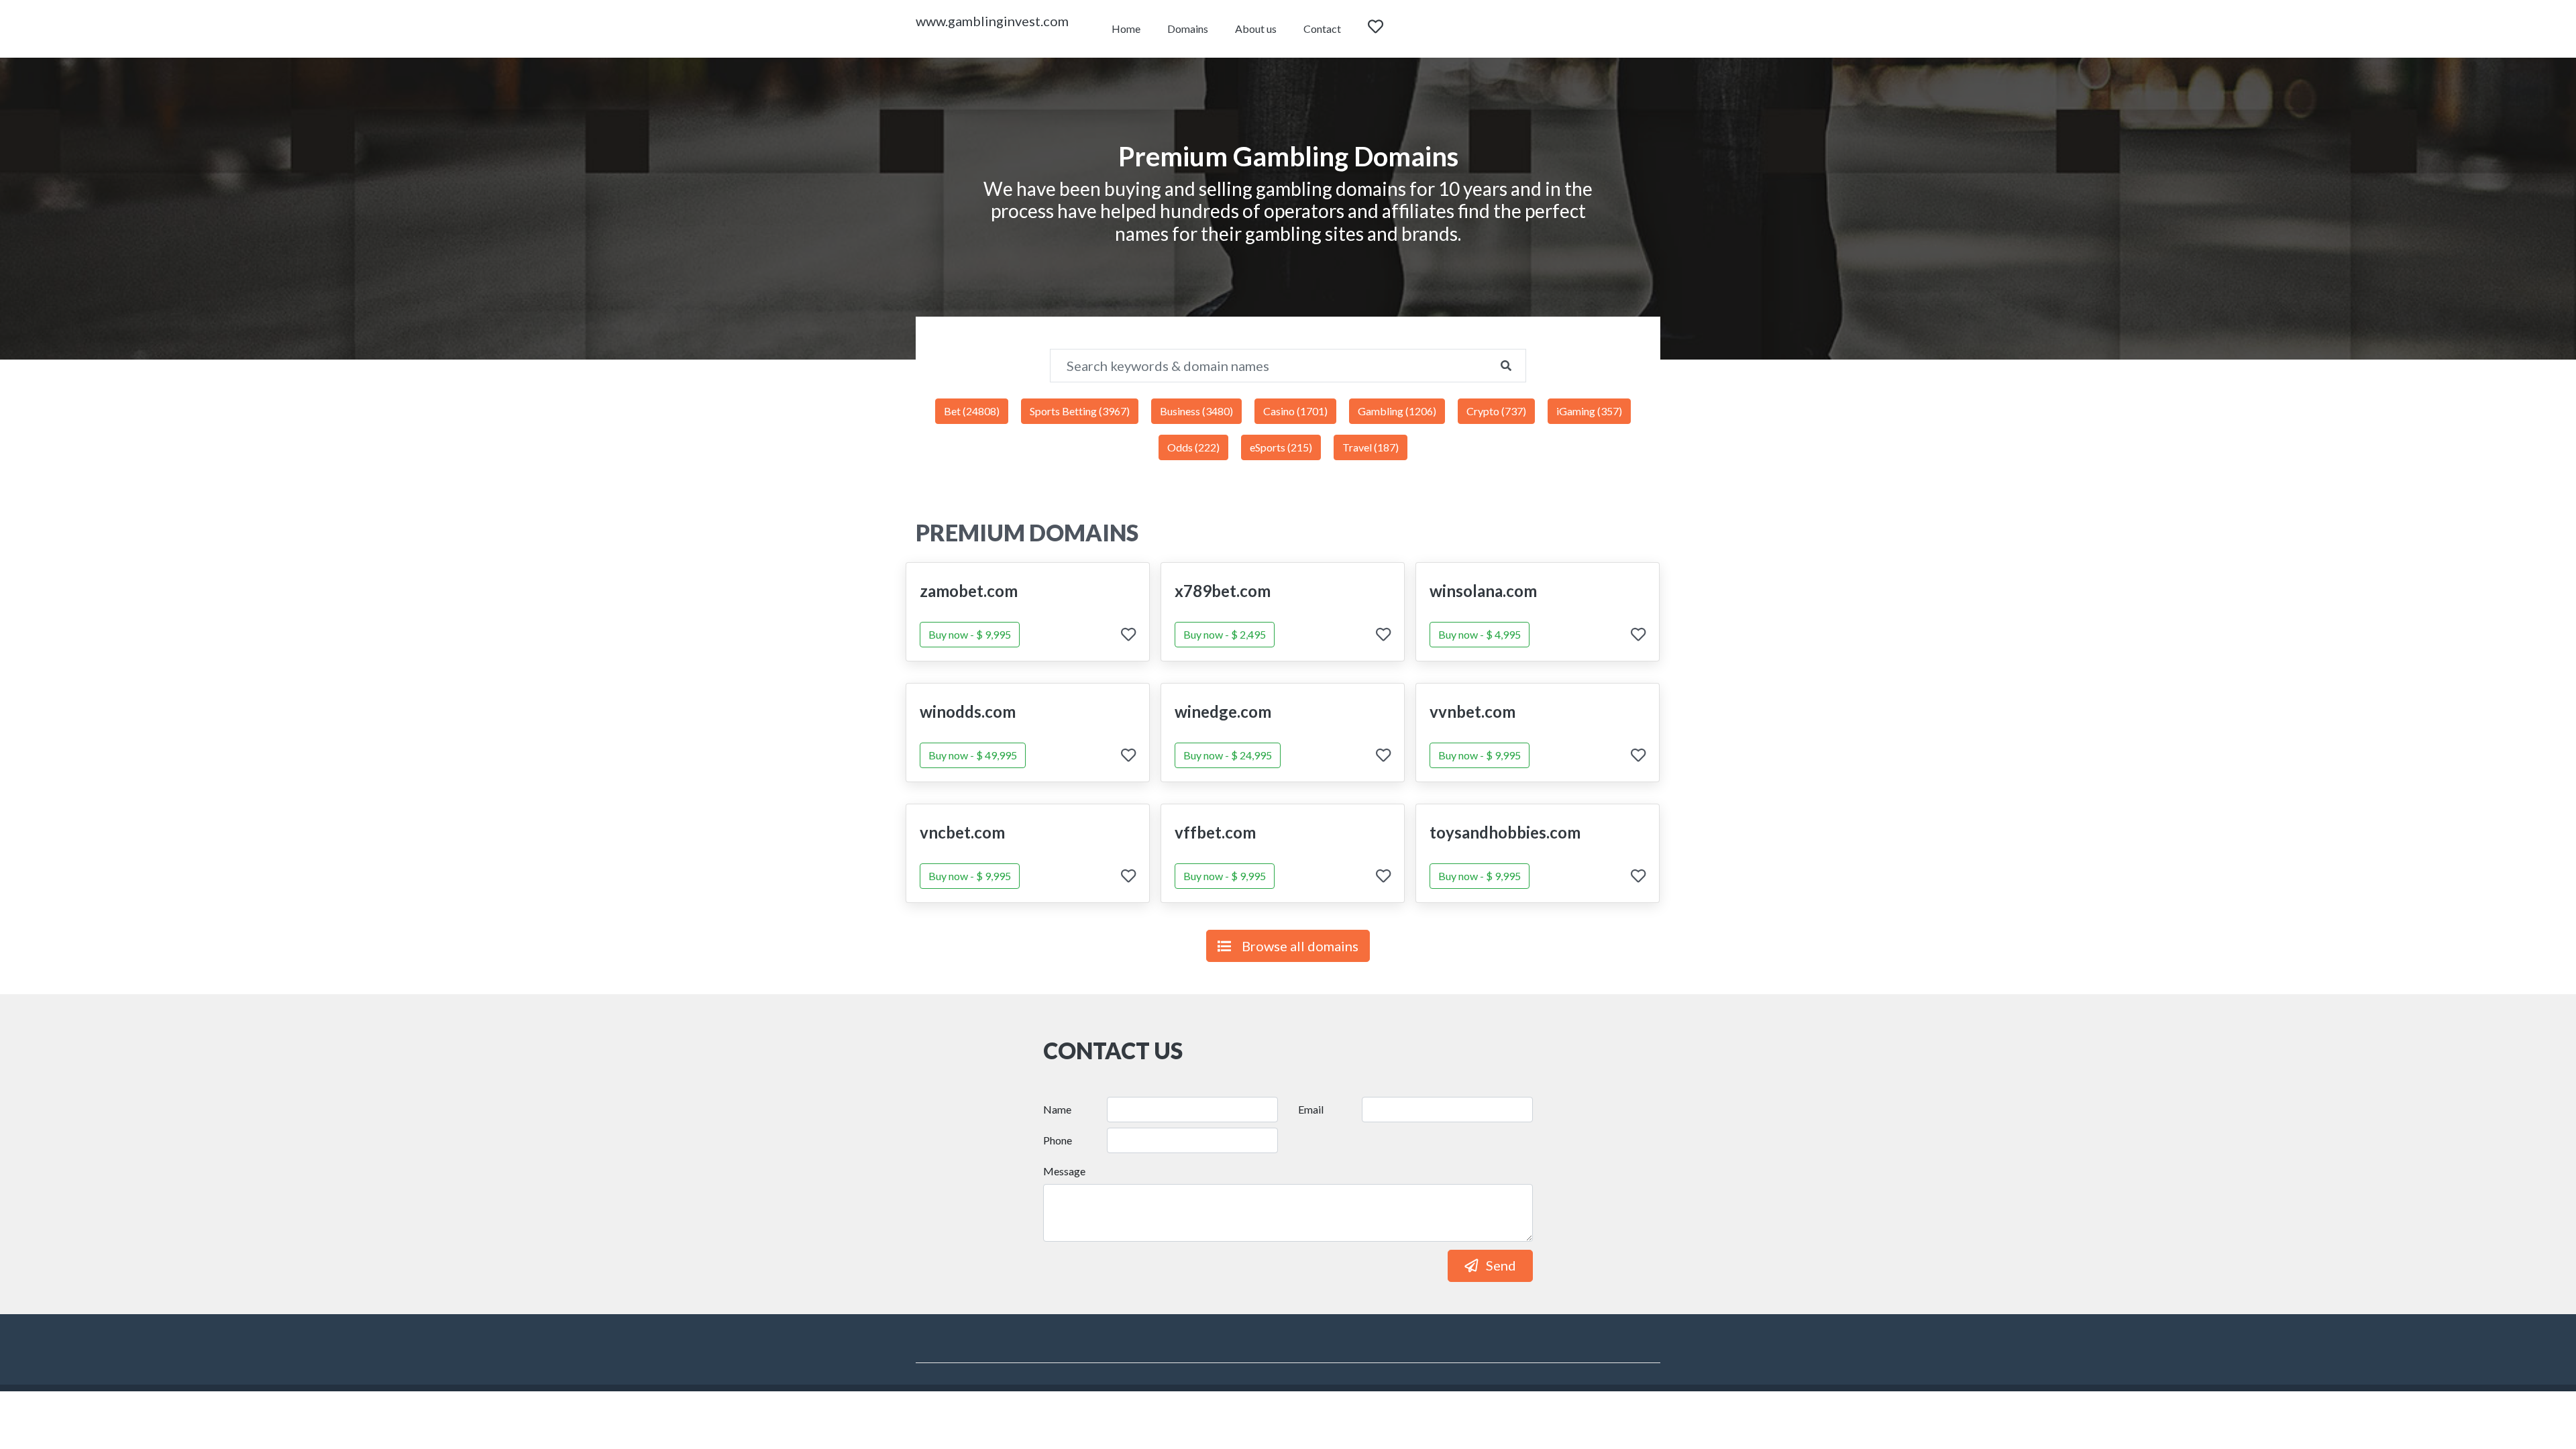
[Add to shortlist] (1128, 636)
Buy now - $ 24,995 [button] (1228, 755)
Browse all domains (1300, 946)
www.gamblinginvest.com (992, 21)
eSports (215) (1281, 447)
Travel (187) (1371, 447)
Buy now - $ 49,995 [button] (973, 755)
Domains (1188, 29)
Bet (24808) (972, 411)
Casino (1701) (1295, 411)
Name (1057, 1109)
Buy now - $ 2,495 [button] (1225, 634)
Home (1126, 29)
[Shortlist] (1388, 29)
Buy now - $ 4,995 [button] (1480, 634)
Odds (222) (1193, 447)
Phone (1058, 1140)
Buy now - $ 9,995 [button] (970, 634)
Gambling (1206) (1397, 411)
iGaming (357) (1589, 411)
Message (1064, 1171)
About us (1256, 29)
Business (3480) (1196, 411)
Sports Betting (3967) (1080, 411)
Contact (1322, 29)
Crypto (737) (1496, 411)
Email (1311, 1109)
